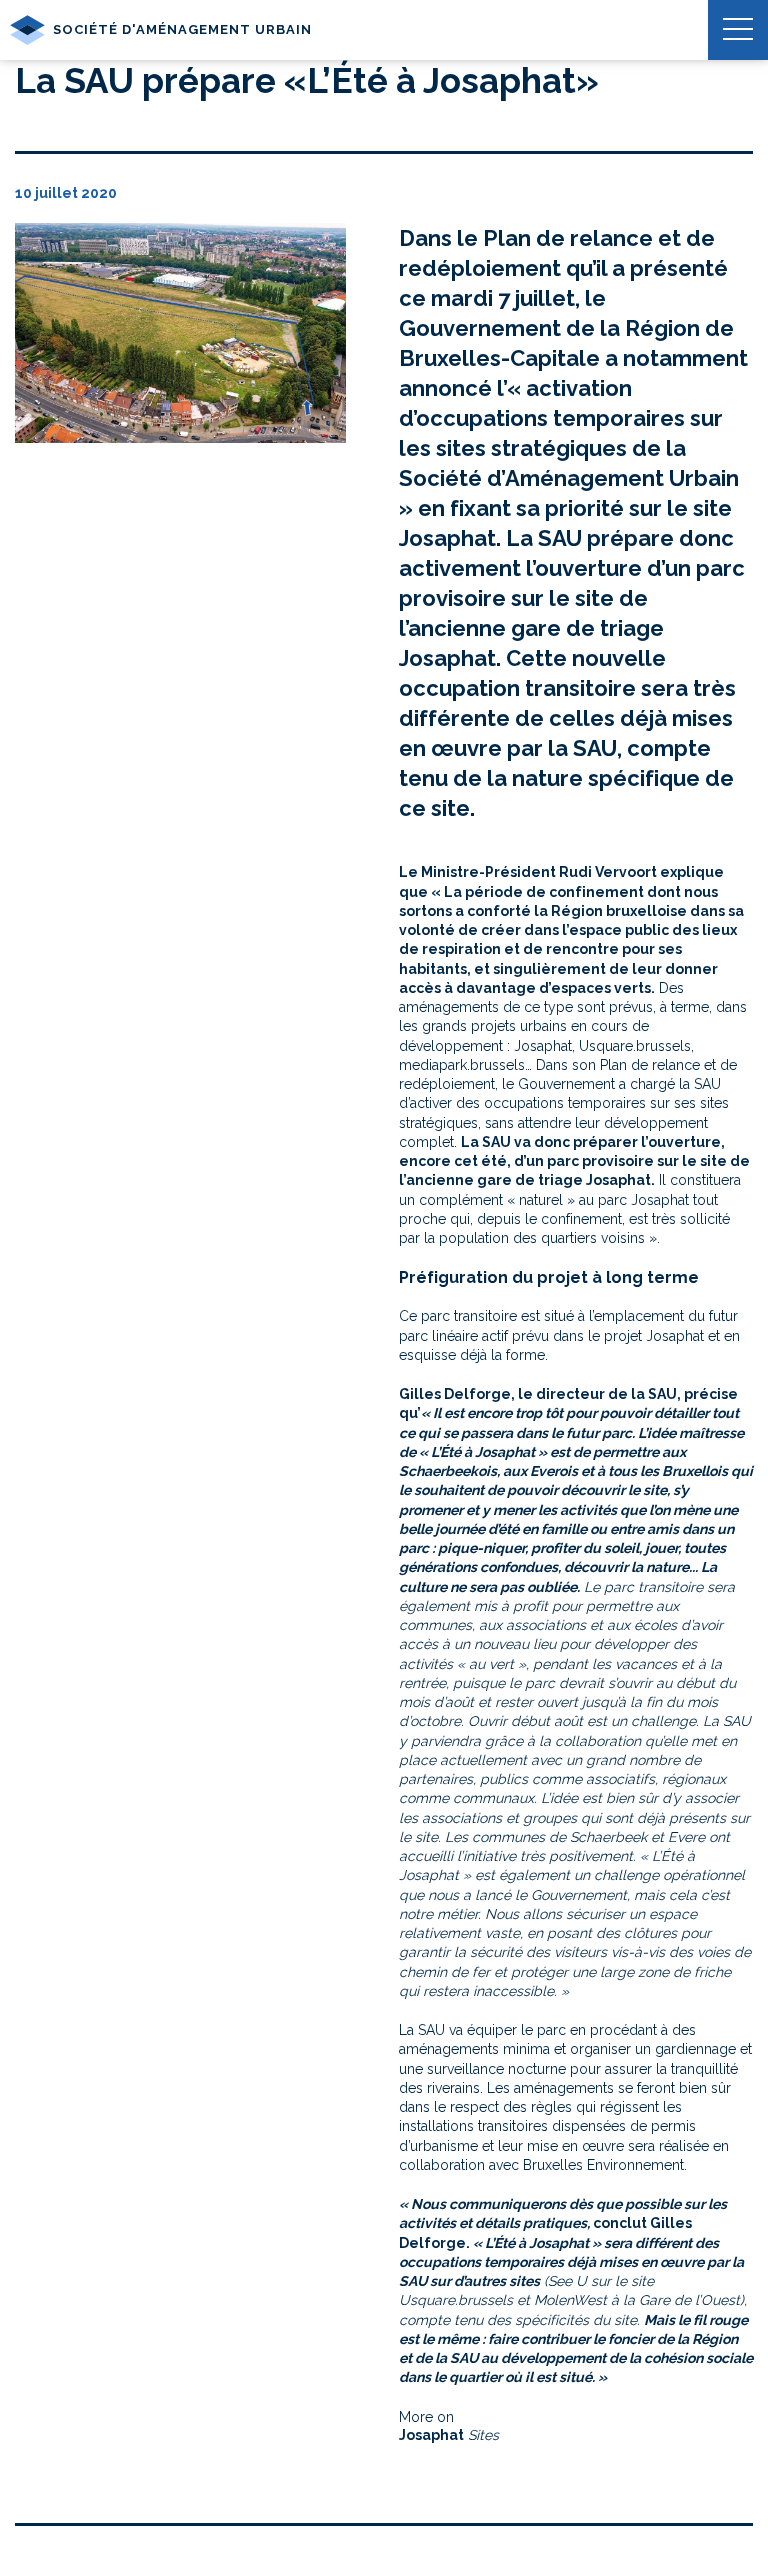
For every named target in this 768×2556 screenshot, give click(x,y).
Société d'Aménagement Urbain (182, 29)
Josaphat (431, 2435)
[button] (738, 30)
